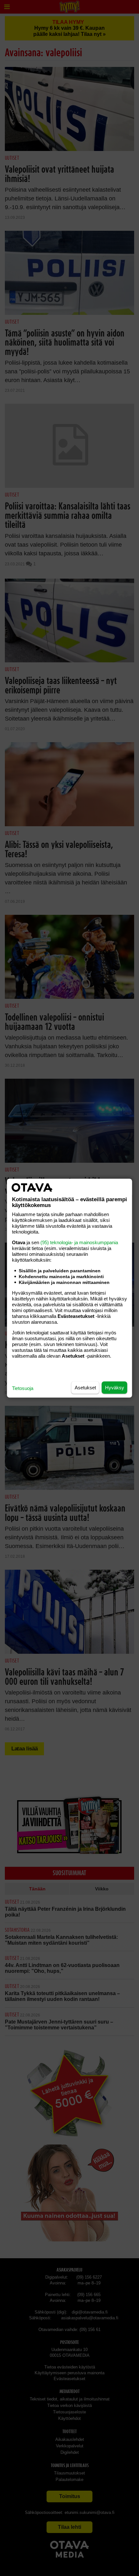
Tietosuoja (23, 1388)
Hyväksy (115, 1387)
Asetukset (85, 1387)
